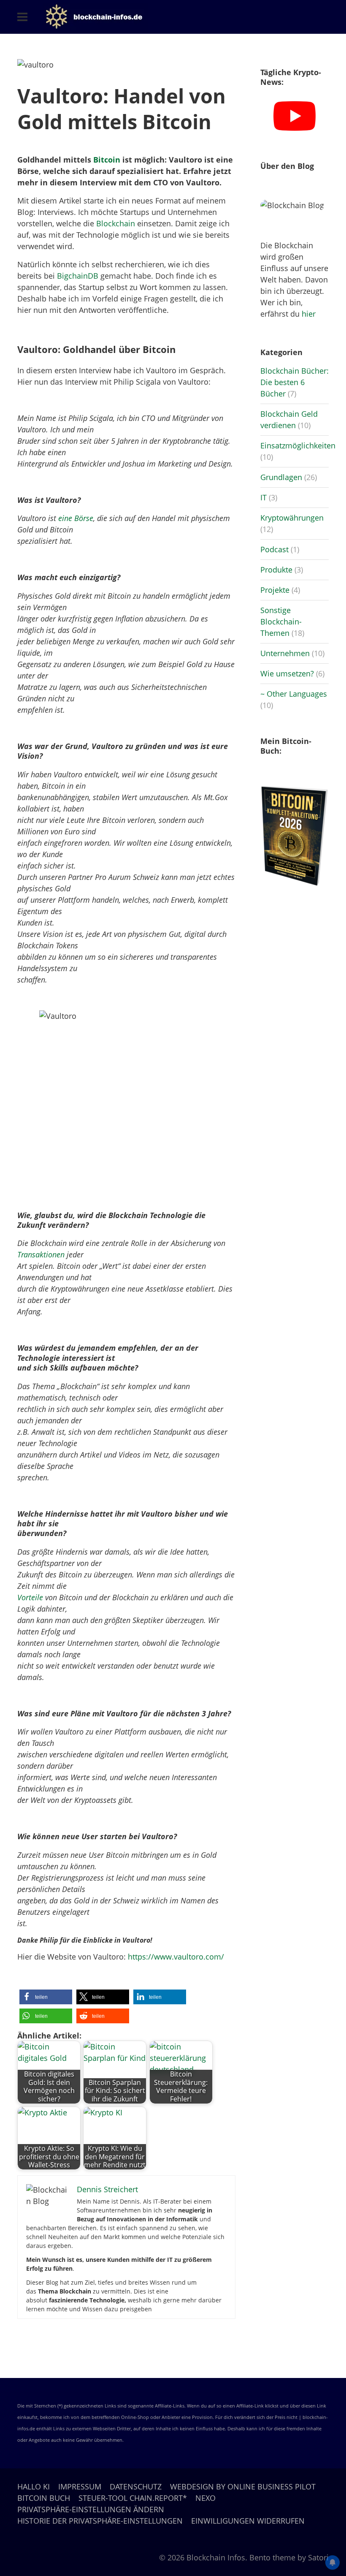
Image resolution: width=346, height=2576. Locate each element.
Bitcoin (107, 160)
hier (309, 314)
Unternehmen (285, 653)
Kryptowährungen (292, 518)
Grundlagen (281, 477)
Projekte (275, 590)
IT (264, 497)
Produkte (276, 570)
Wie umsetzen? (287, 673)
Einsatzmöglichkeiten (298, 445)
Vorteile (30, 1597)
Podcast (274, 549)
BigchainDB (78, 276)
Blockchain (116, 223)
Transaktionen (41, 1254)
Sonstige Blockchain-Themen (281, 622)
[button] (46, 1997)
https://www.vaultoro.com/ (176, 1957)
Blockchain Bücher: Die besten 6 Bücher (295, 382)
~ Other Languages (294, 694)
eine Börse (76, 518)
